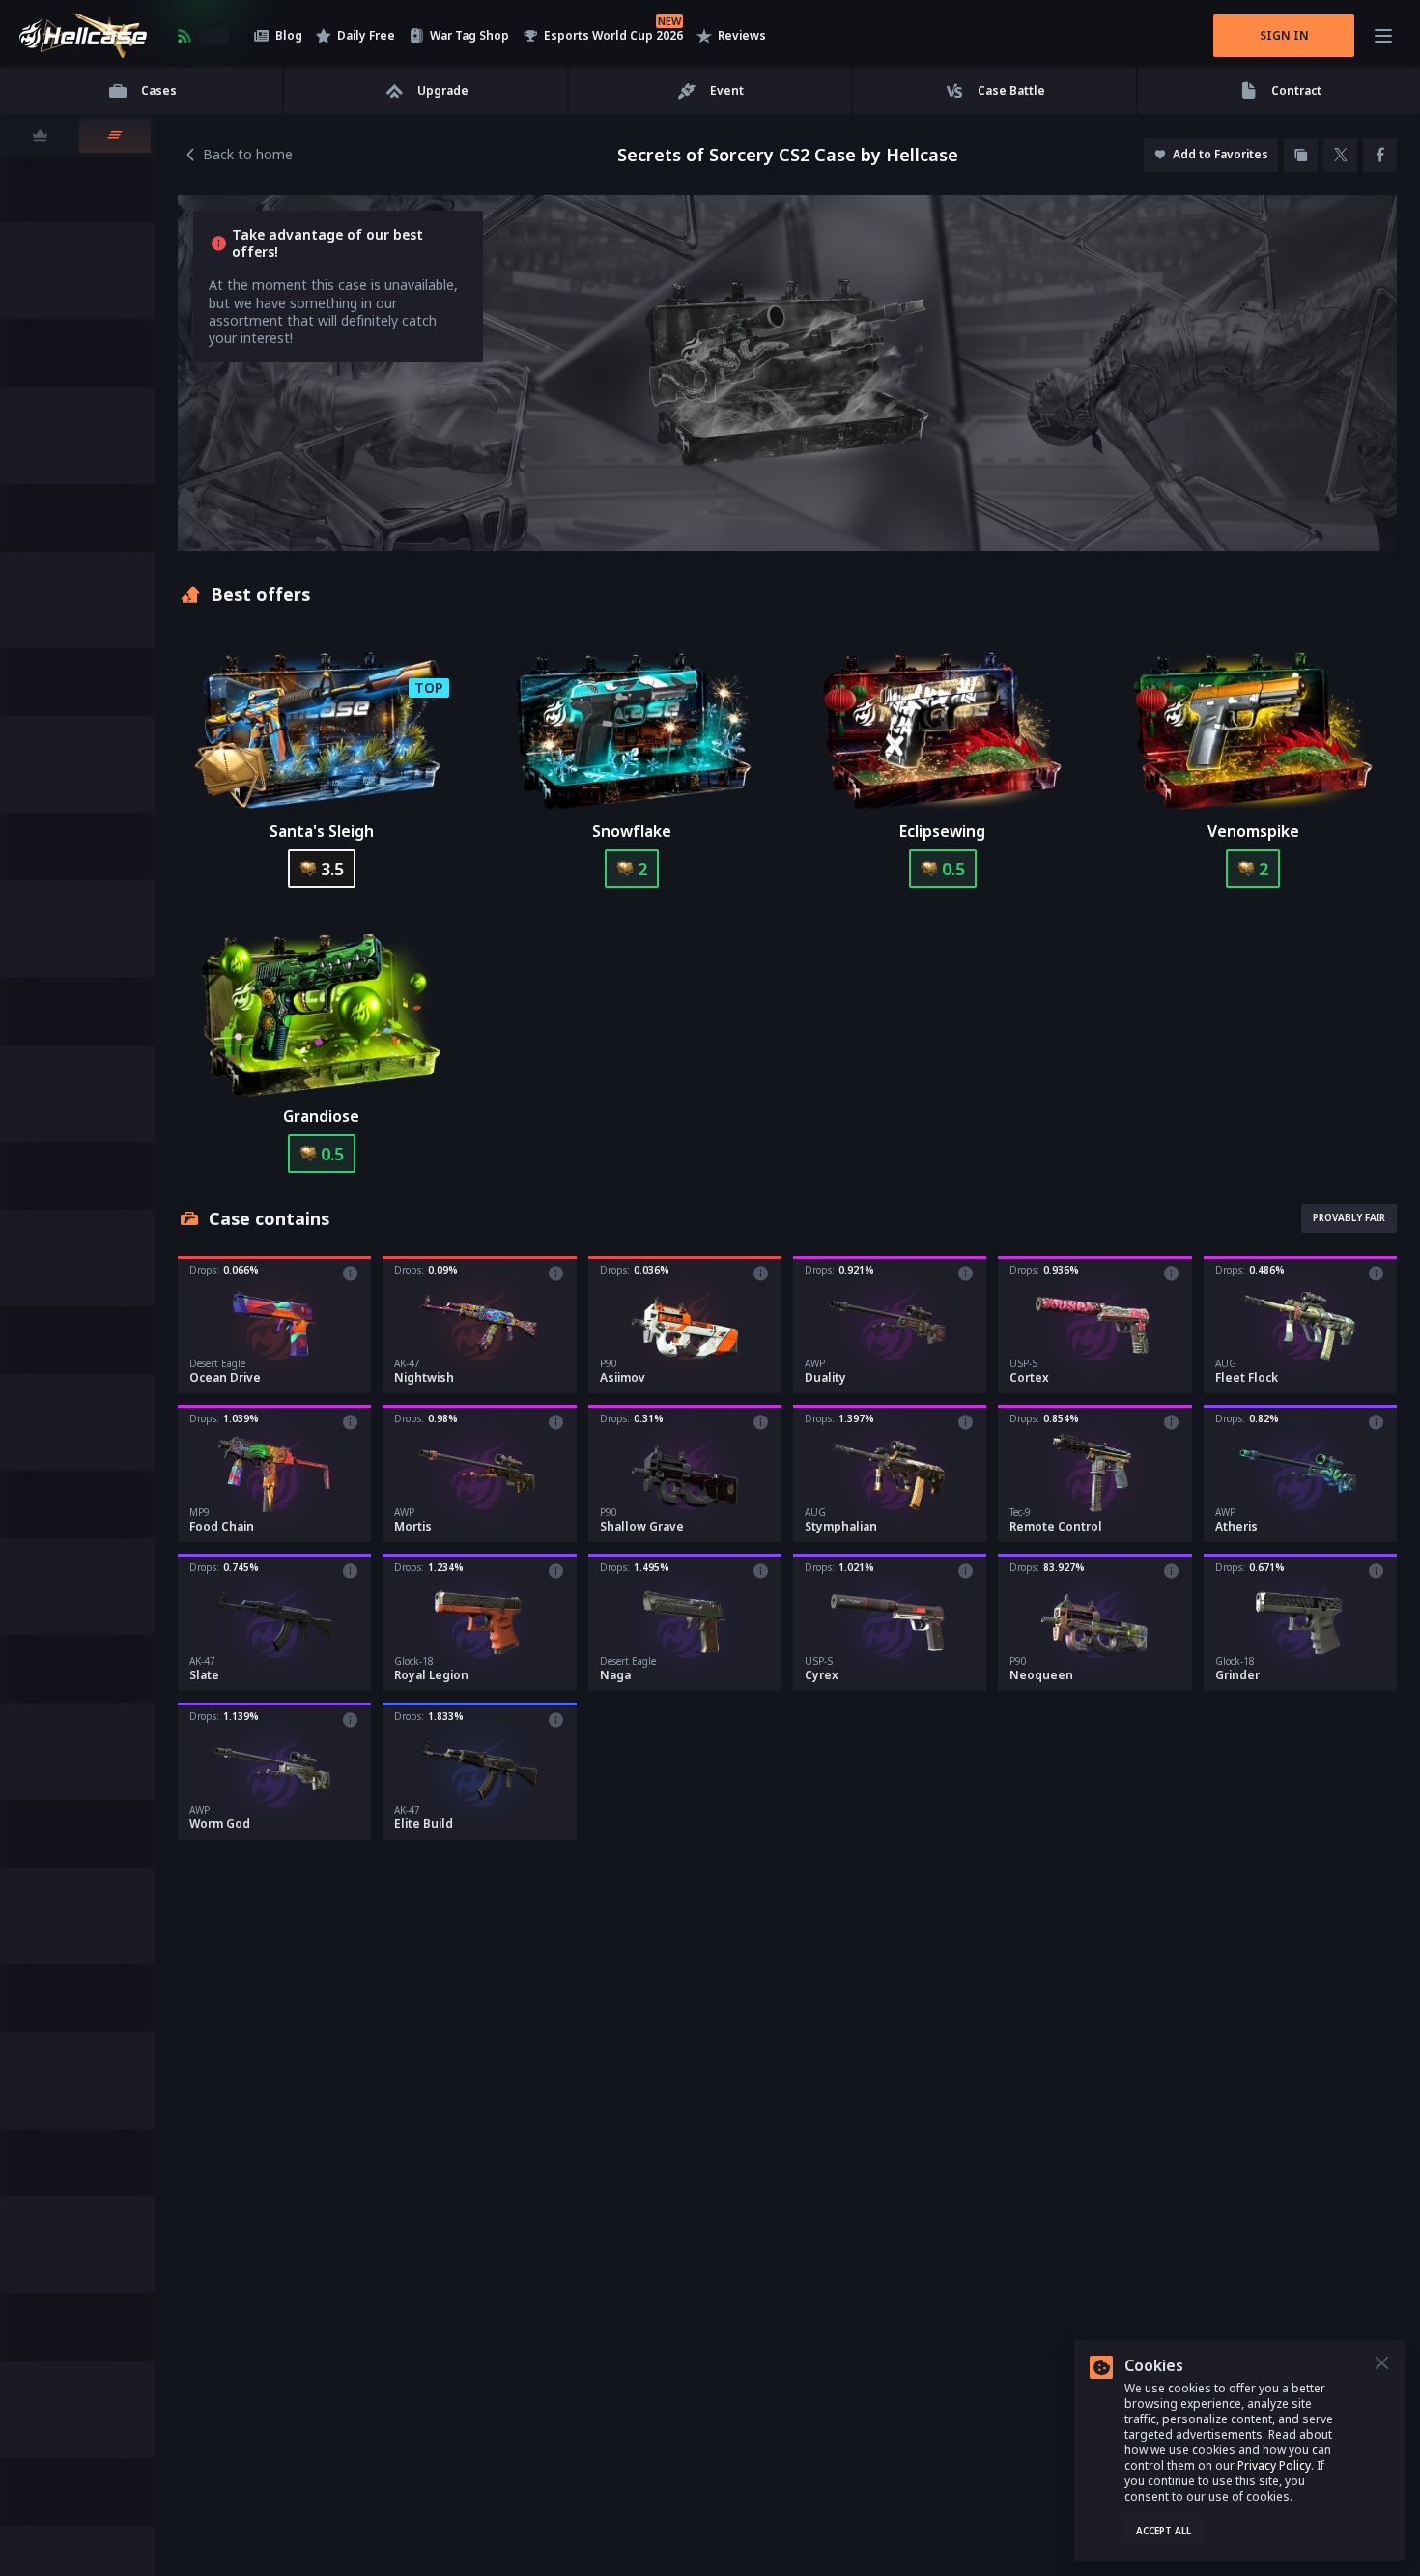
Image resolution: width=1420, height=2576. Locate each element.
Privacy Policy (1274, 2465)
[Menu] (1383, 36)
